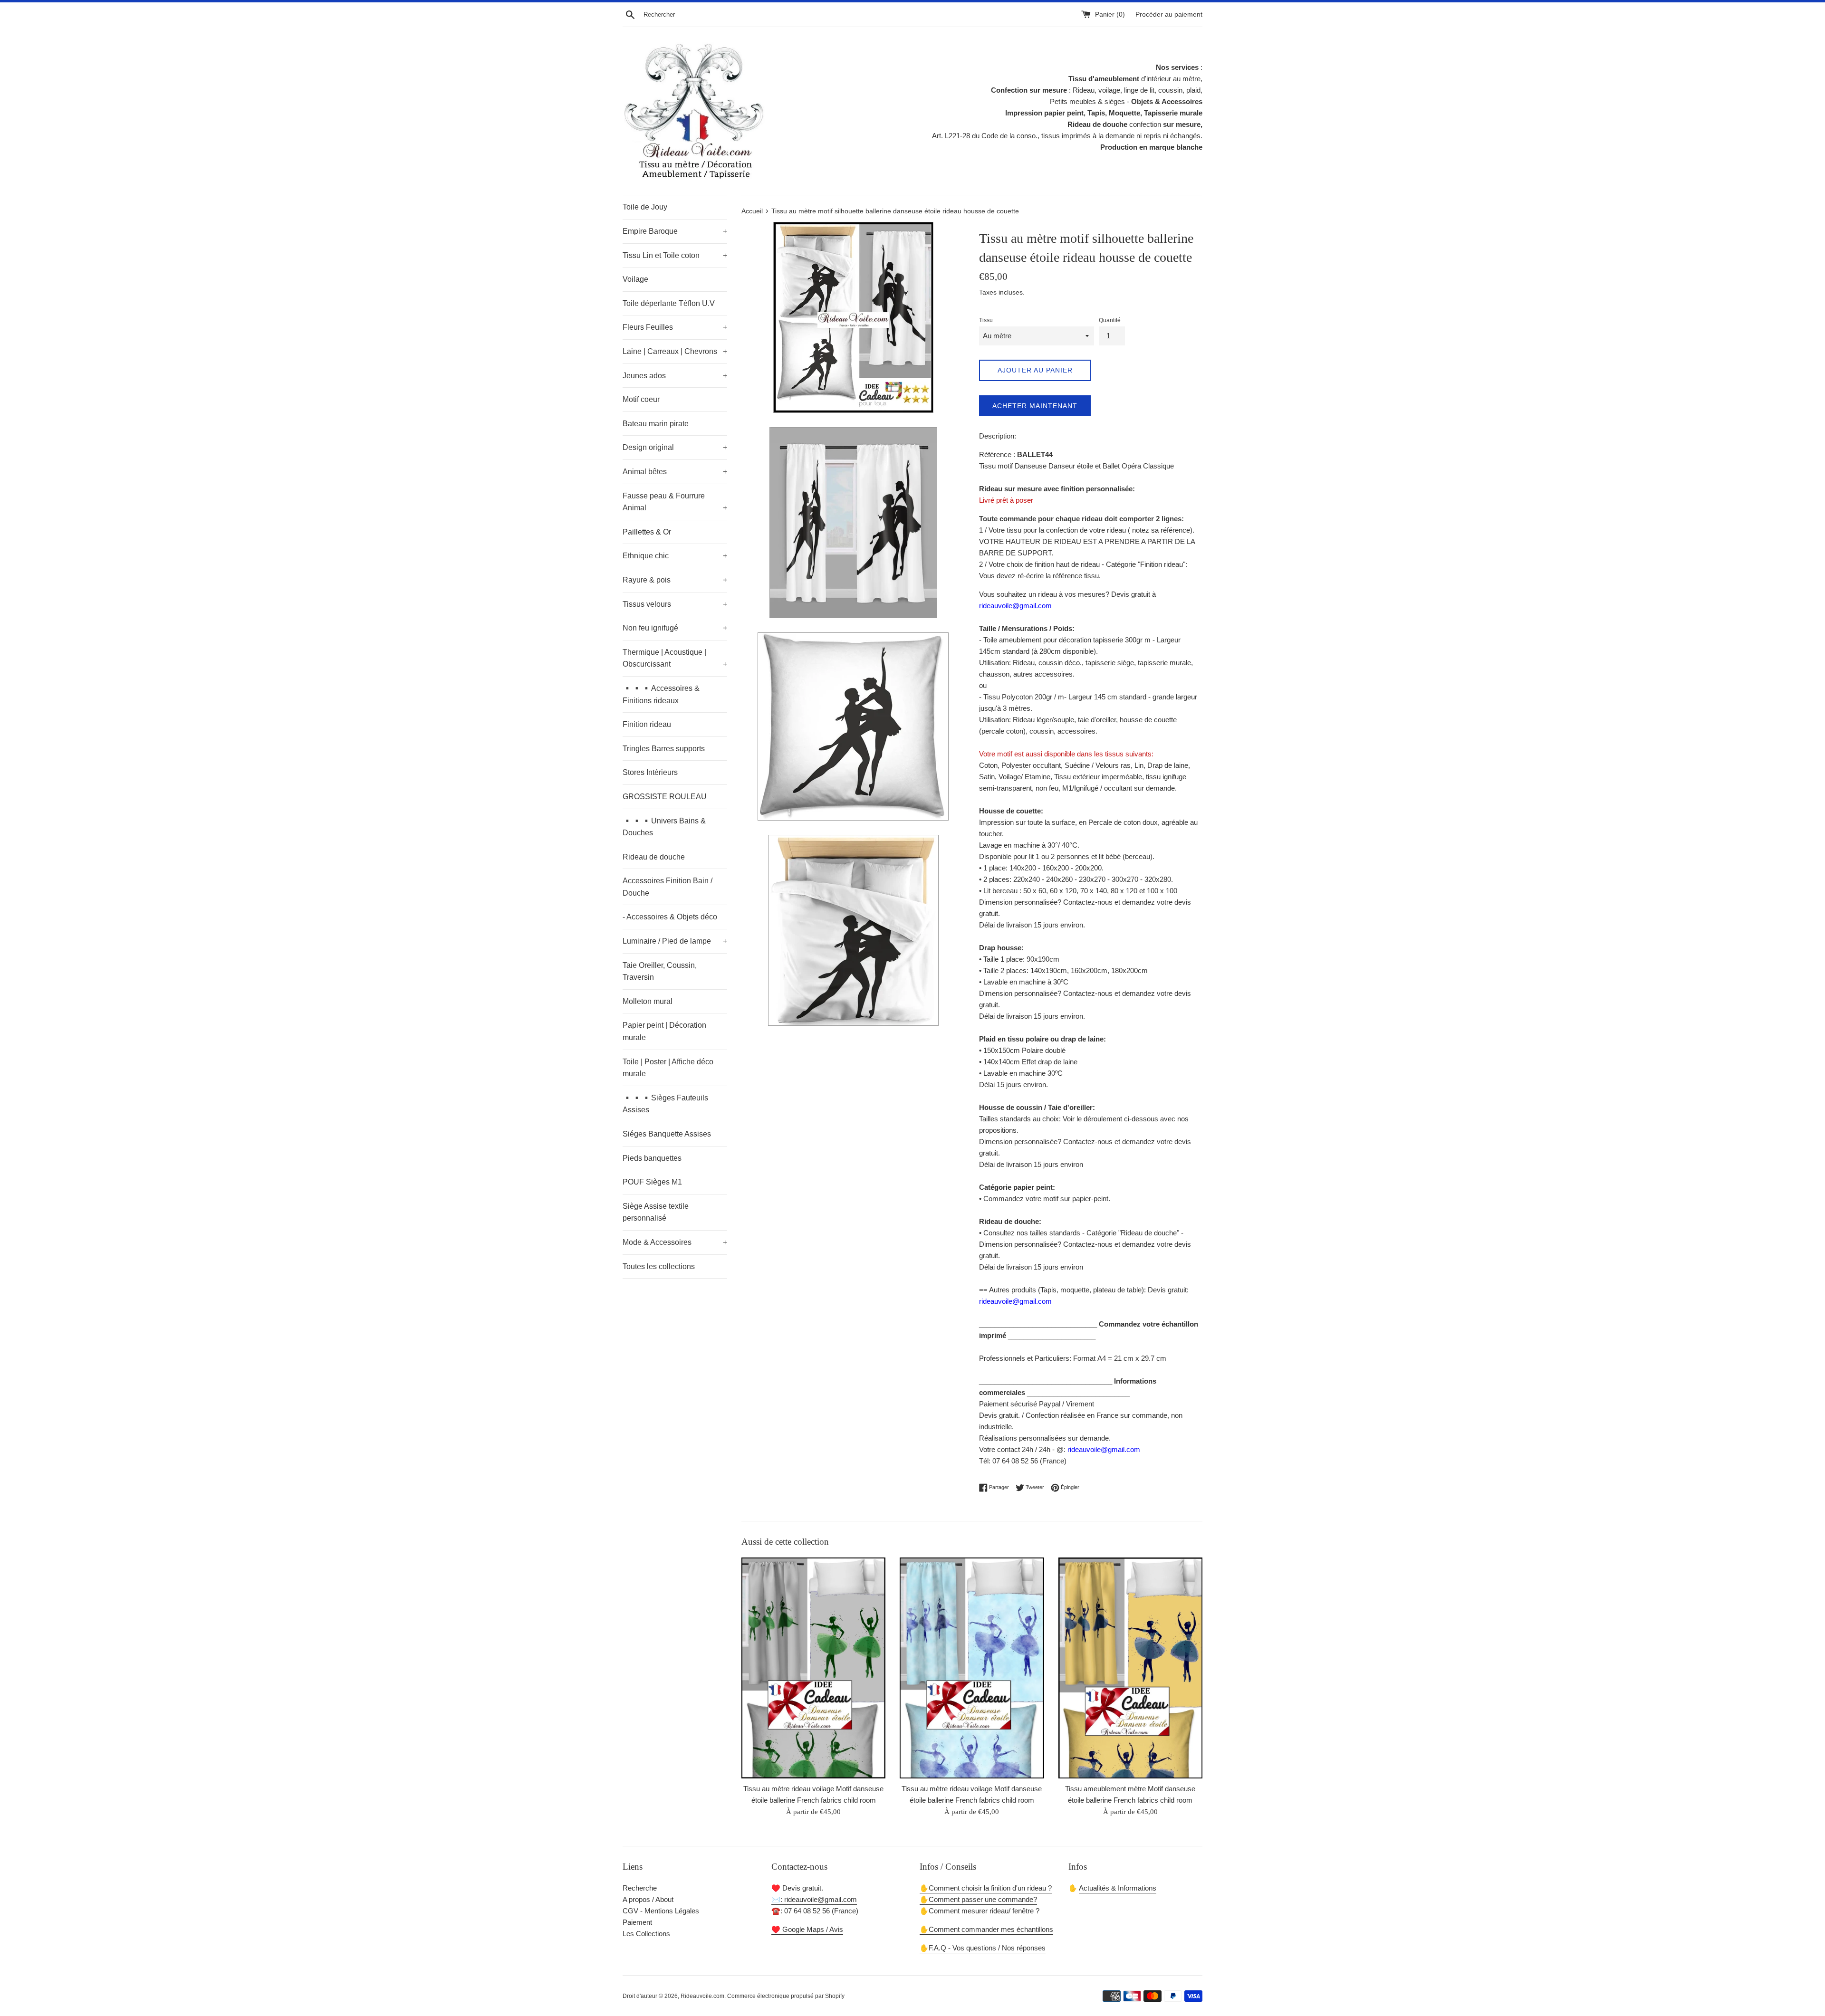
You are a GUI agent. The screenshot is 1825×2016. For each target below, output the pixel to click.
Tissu (986, 320)
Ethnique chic (675, 556)
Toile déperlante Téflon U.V (669, 303)
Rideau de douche (654, 857)
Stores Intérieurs (650, 772)
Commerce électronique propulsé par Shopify (786, 1996)
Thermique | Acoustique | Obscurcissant (675, 658)
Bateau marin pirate (656, 424)
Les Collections (646, 1934)
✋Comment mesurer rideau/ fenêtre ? (980, 1911)
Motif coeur (641, 399)
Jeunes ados (675, 376)
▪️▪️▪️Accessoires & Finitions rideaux (661, 694)
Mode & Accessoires (675, 1242)
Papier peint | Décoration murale (664, 1031)
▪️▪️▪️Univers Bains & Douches (664, 827)
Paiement (637, 1922)
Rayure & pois (675, 580)
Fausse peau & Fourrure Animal (675, 502)
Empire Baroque (675, 231)
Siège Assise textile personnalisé (656, 1212)
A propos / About (648, 1899)
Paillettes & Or (647, 532)
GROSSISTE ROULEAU (665, 797)
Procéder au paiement (1169, 14)
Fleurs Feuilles (675, 327)
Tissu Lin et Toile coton (675, 255)
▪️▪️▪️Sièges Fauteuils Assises (665, 1104)
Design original (675, 447)
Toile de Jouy (645, 207)
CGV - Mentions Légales (661, 1911)
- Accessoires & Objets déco (670, 917)
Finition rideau (647, 724)
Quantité (1110, 320)
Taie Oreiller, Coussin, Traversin (660, 971)
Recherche (640, 1888)
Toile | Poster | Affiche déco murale (668, 1068)
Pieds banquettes (652, 1158)
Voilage (635, 279)
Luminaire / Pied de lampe (675, 941)
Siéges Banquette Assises (667, 1134)
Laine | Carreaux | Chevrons (675, 351)
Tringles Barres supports (664, 749)
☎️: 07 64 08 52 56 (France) (815, 1911)
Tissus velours (675, 604)
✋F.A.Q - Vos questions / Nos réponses (983, 1948)
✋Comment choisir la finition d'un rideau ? (986, 1888)
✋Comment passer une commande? (978, 1899)
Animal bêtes (675, 472)
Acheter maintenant (1035, 406)
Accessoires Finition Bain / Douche (668, 887)
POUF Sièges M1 (652, 1182)
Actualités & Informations (1118, 1888)
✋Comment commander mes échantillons (986, 1929)
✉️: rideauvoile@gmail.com (814, 1899)
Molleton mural (648, 1001)
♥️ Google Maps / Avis (807, 1929)
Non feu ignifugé (675, 628)
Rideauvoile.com (702, 1996)
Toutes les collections (659, 1266)
